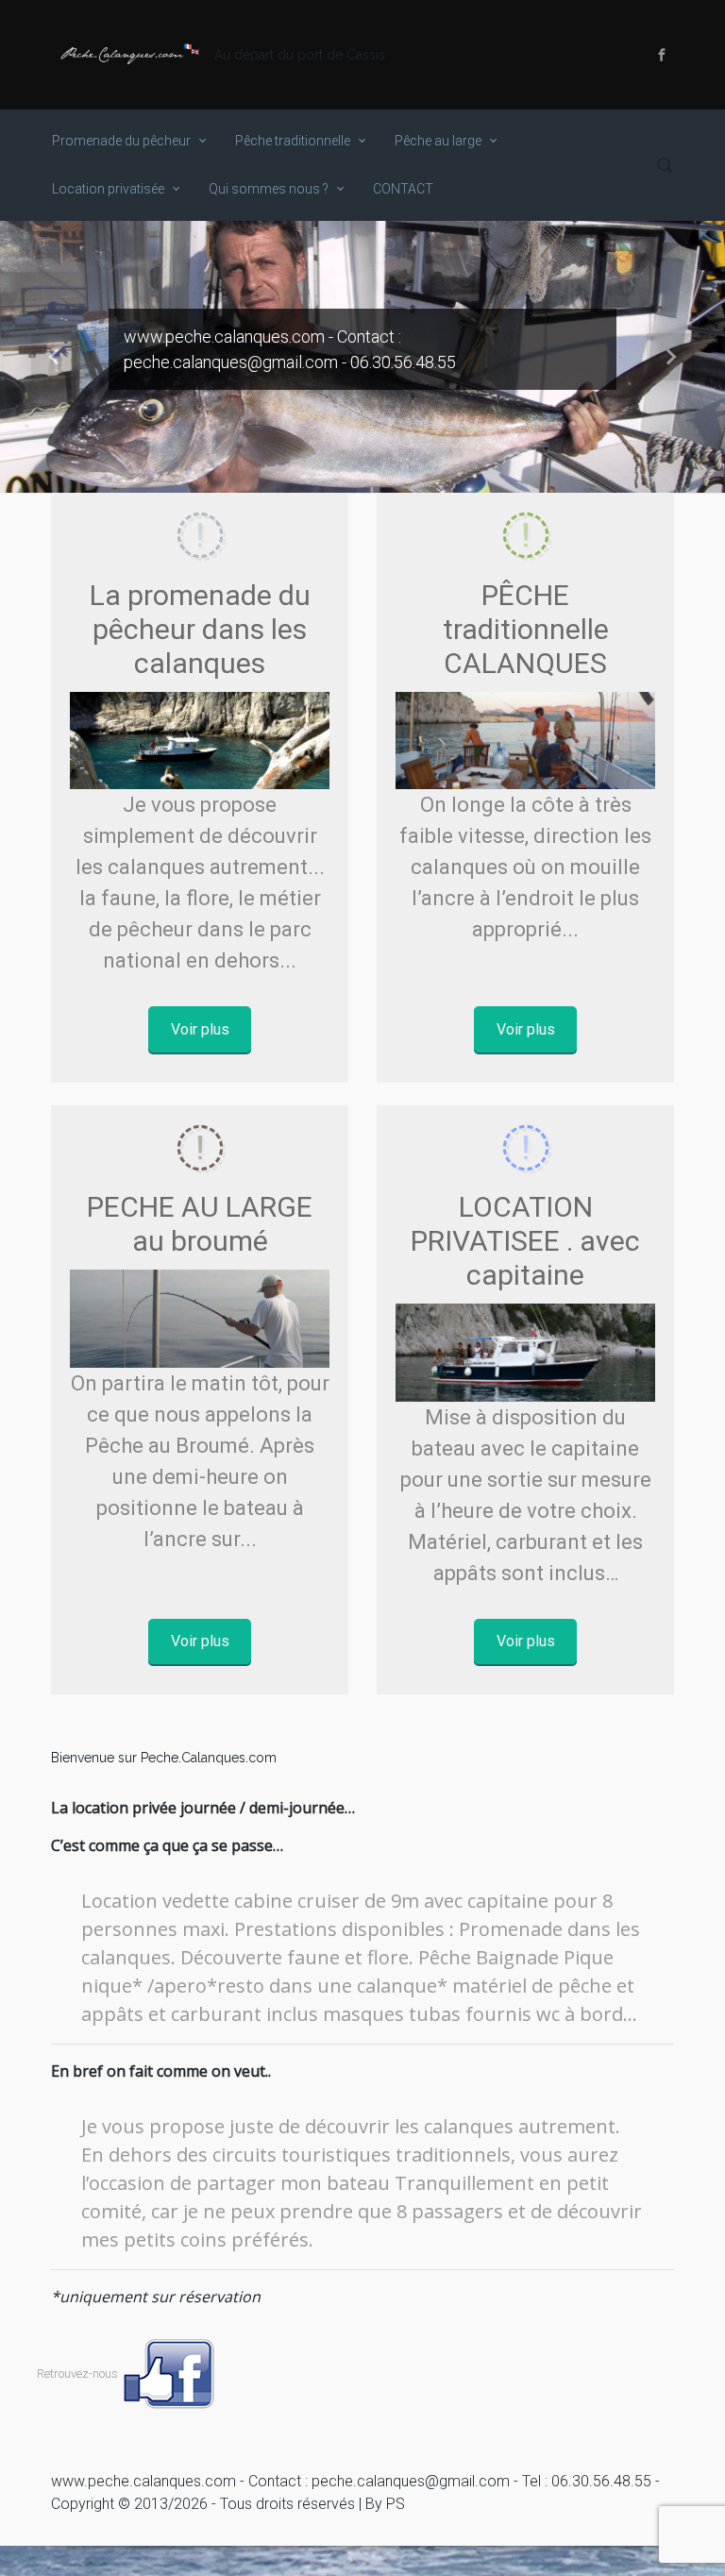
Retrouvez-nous (79, 2374)
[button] (54, 357)
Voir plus (200, 1029)
